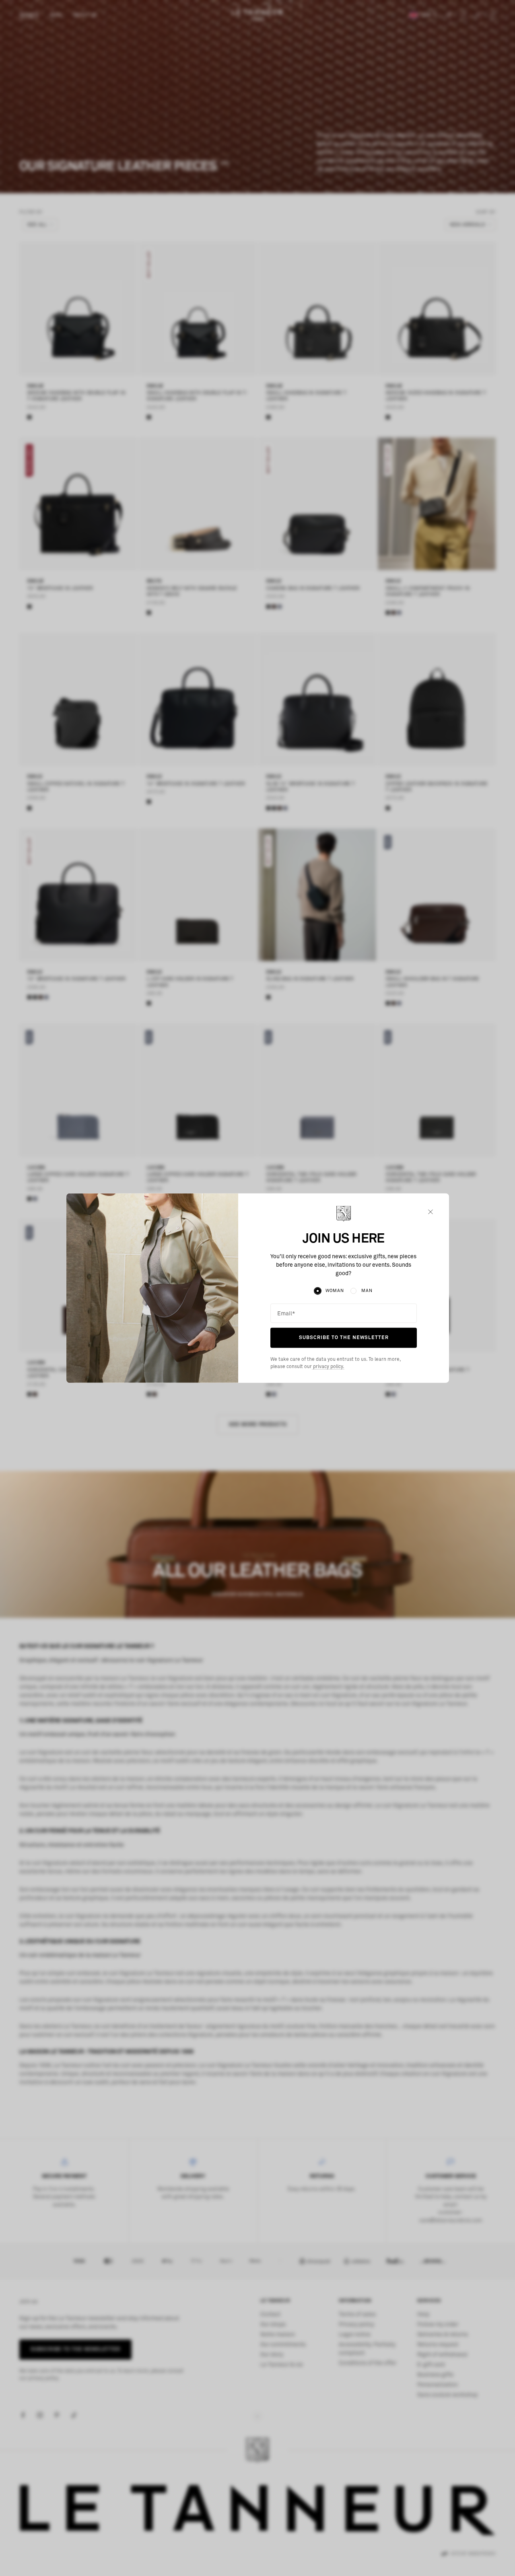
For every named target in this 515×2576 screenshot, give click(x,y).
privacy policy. (328, 1367)
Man (367, 1291)
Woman (335, 1291)
